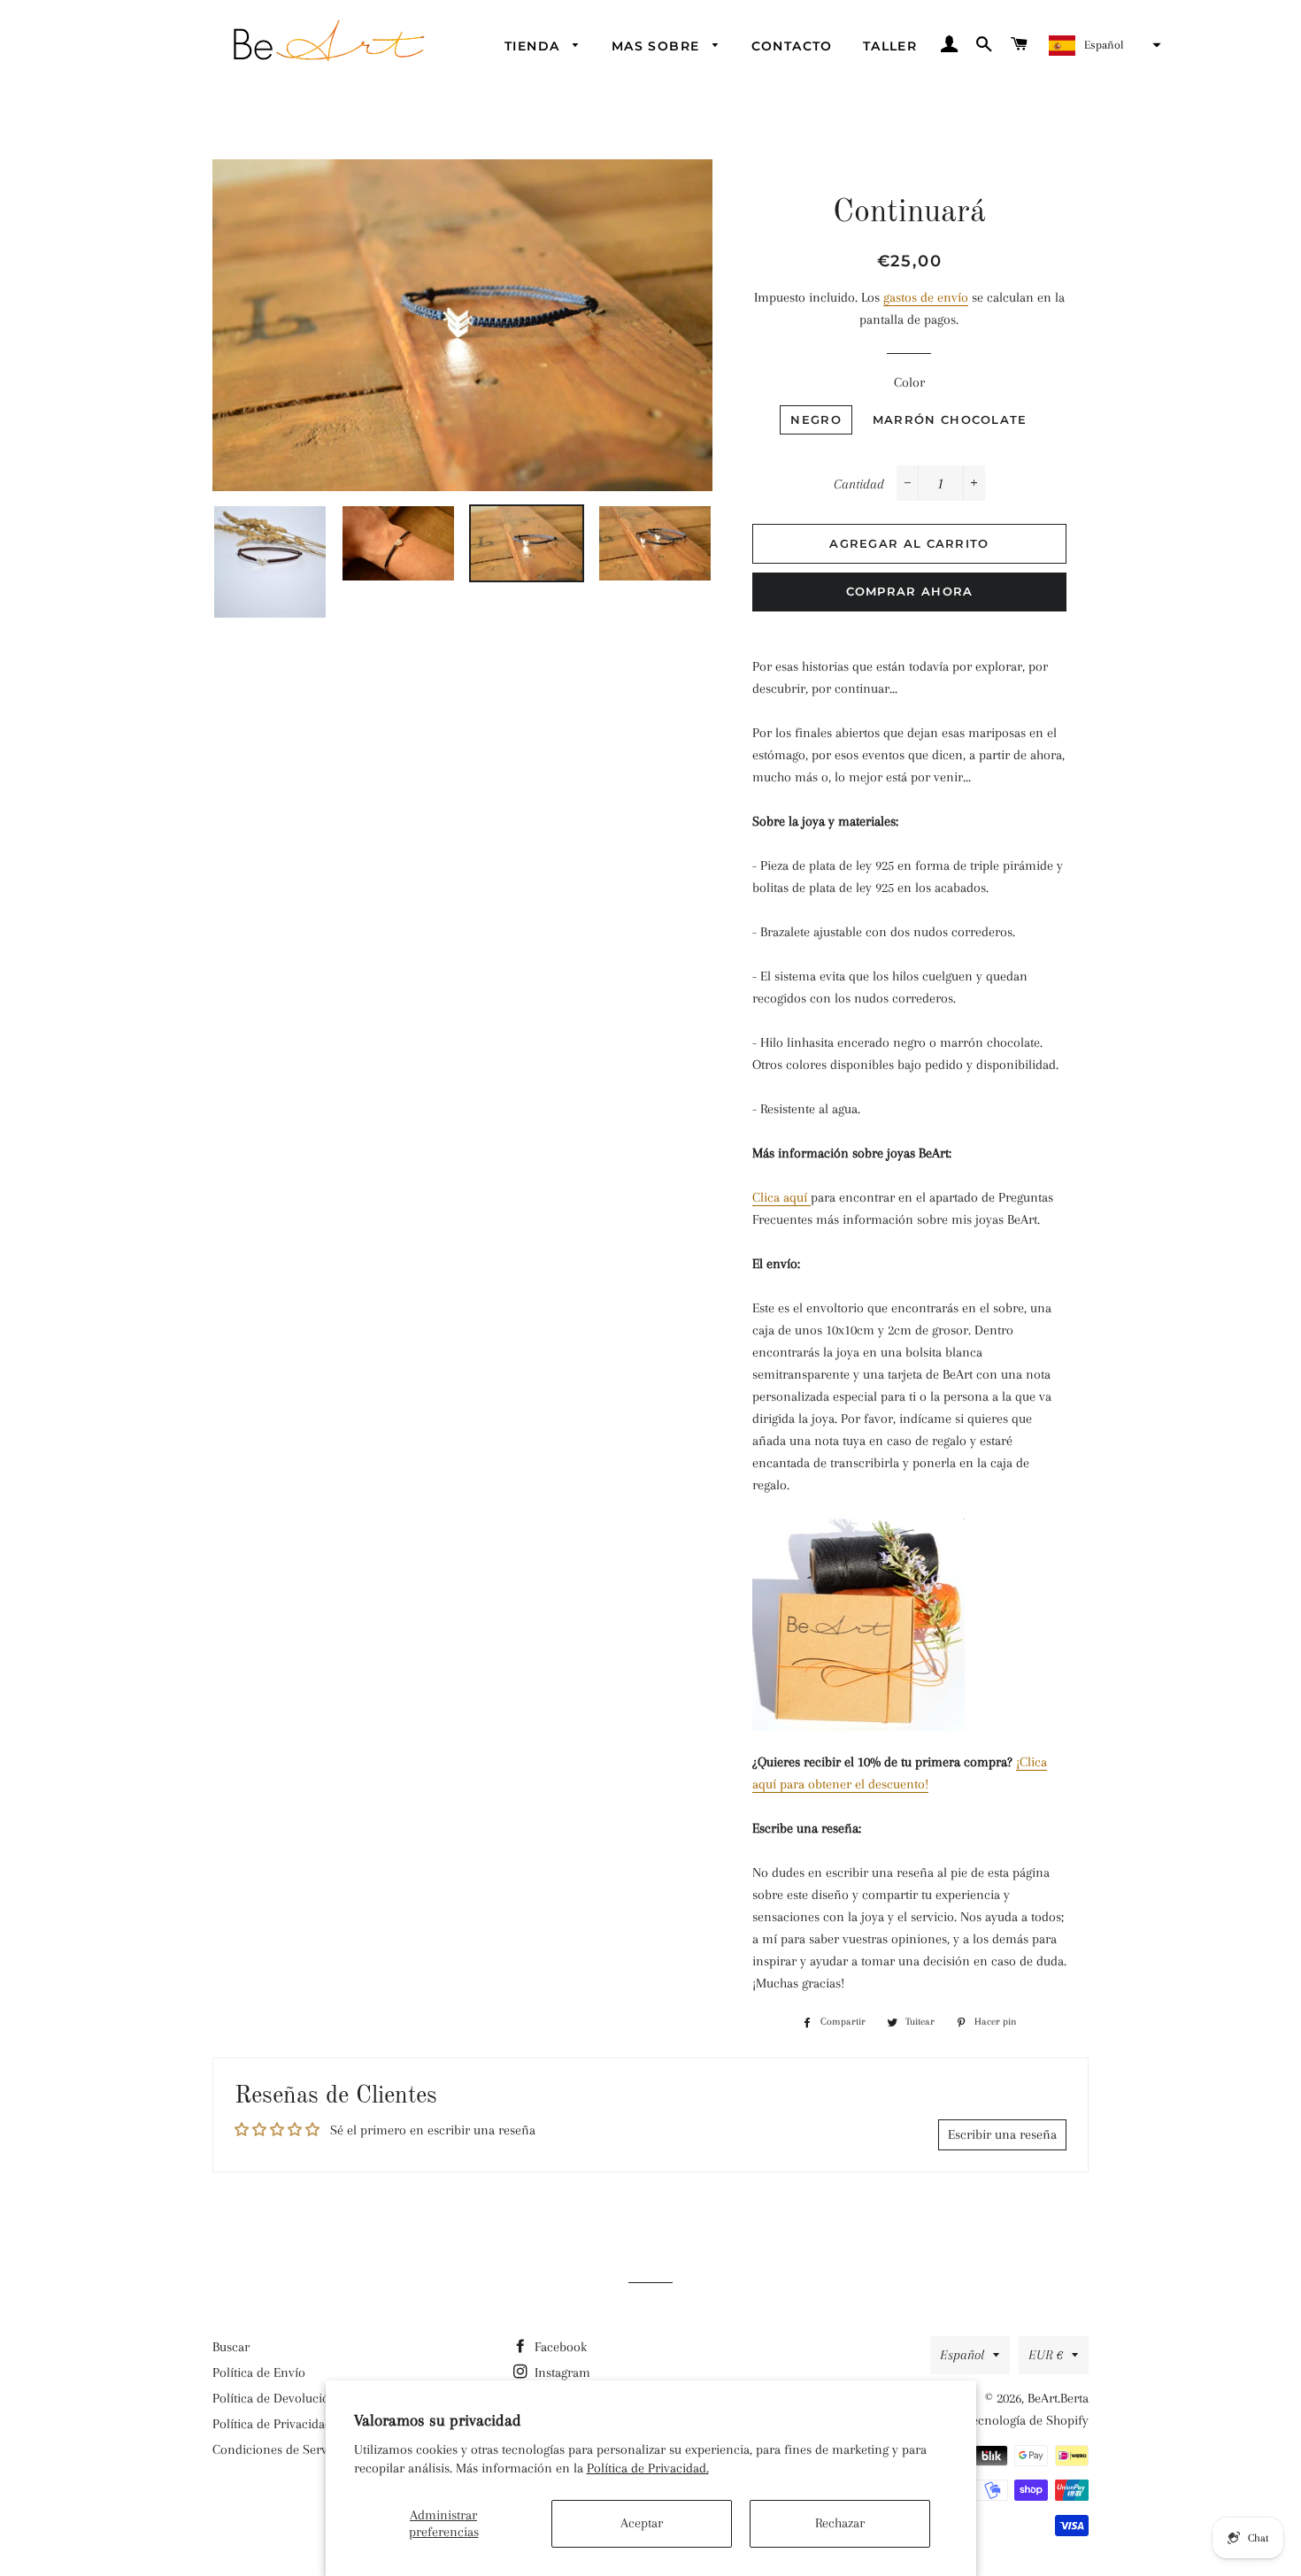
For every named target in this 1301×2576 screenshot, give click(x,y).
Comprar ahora (910, 591)
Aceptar (642, 2523)
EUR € (1046, 2355)
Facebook (559, 2347)
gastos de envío (926, 297)
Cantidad (859, 484)
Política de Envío (259, 2372)
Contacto (792, 46)
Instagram (561, 2372)
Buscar (231, 2347)
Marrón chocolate (950, 419)
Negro (816, 419)
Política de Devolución (275, 2398)
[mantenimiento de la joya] (809, 1198)
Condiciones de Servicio (280, 2449)
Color (909, 382)
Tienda (535, 46)
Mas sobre (658, 46)
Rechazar (840, 2523)
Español (962, 2355)
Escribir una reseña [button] (1002, 2134)
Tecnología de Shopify (1027, 2420)
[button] (1103, 45)
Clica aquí (780, 1197)
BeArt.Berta (1058, 2398)
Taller (890, 46)
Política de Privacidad (272, 2424)
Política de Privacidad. (648, 2468)
